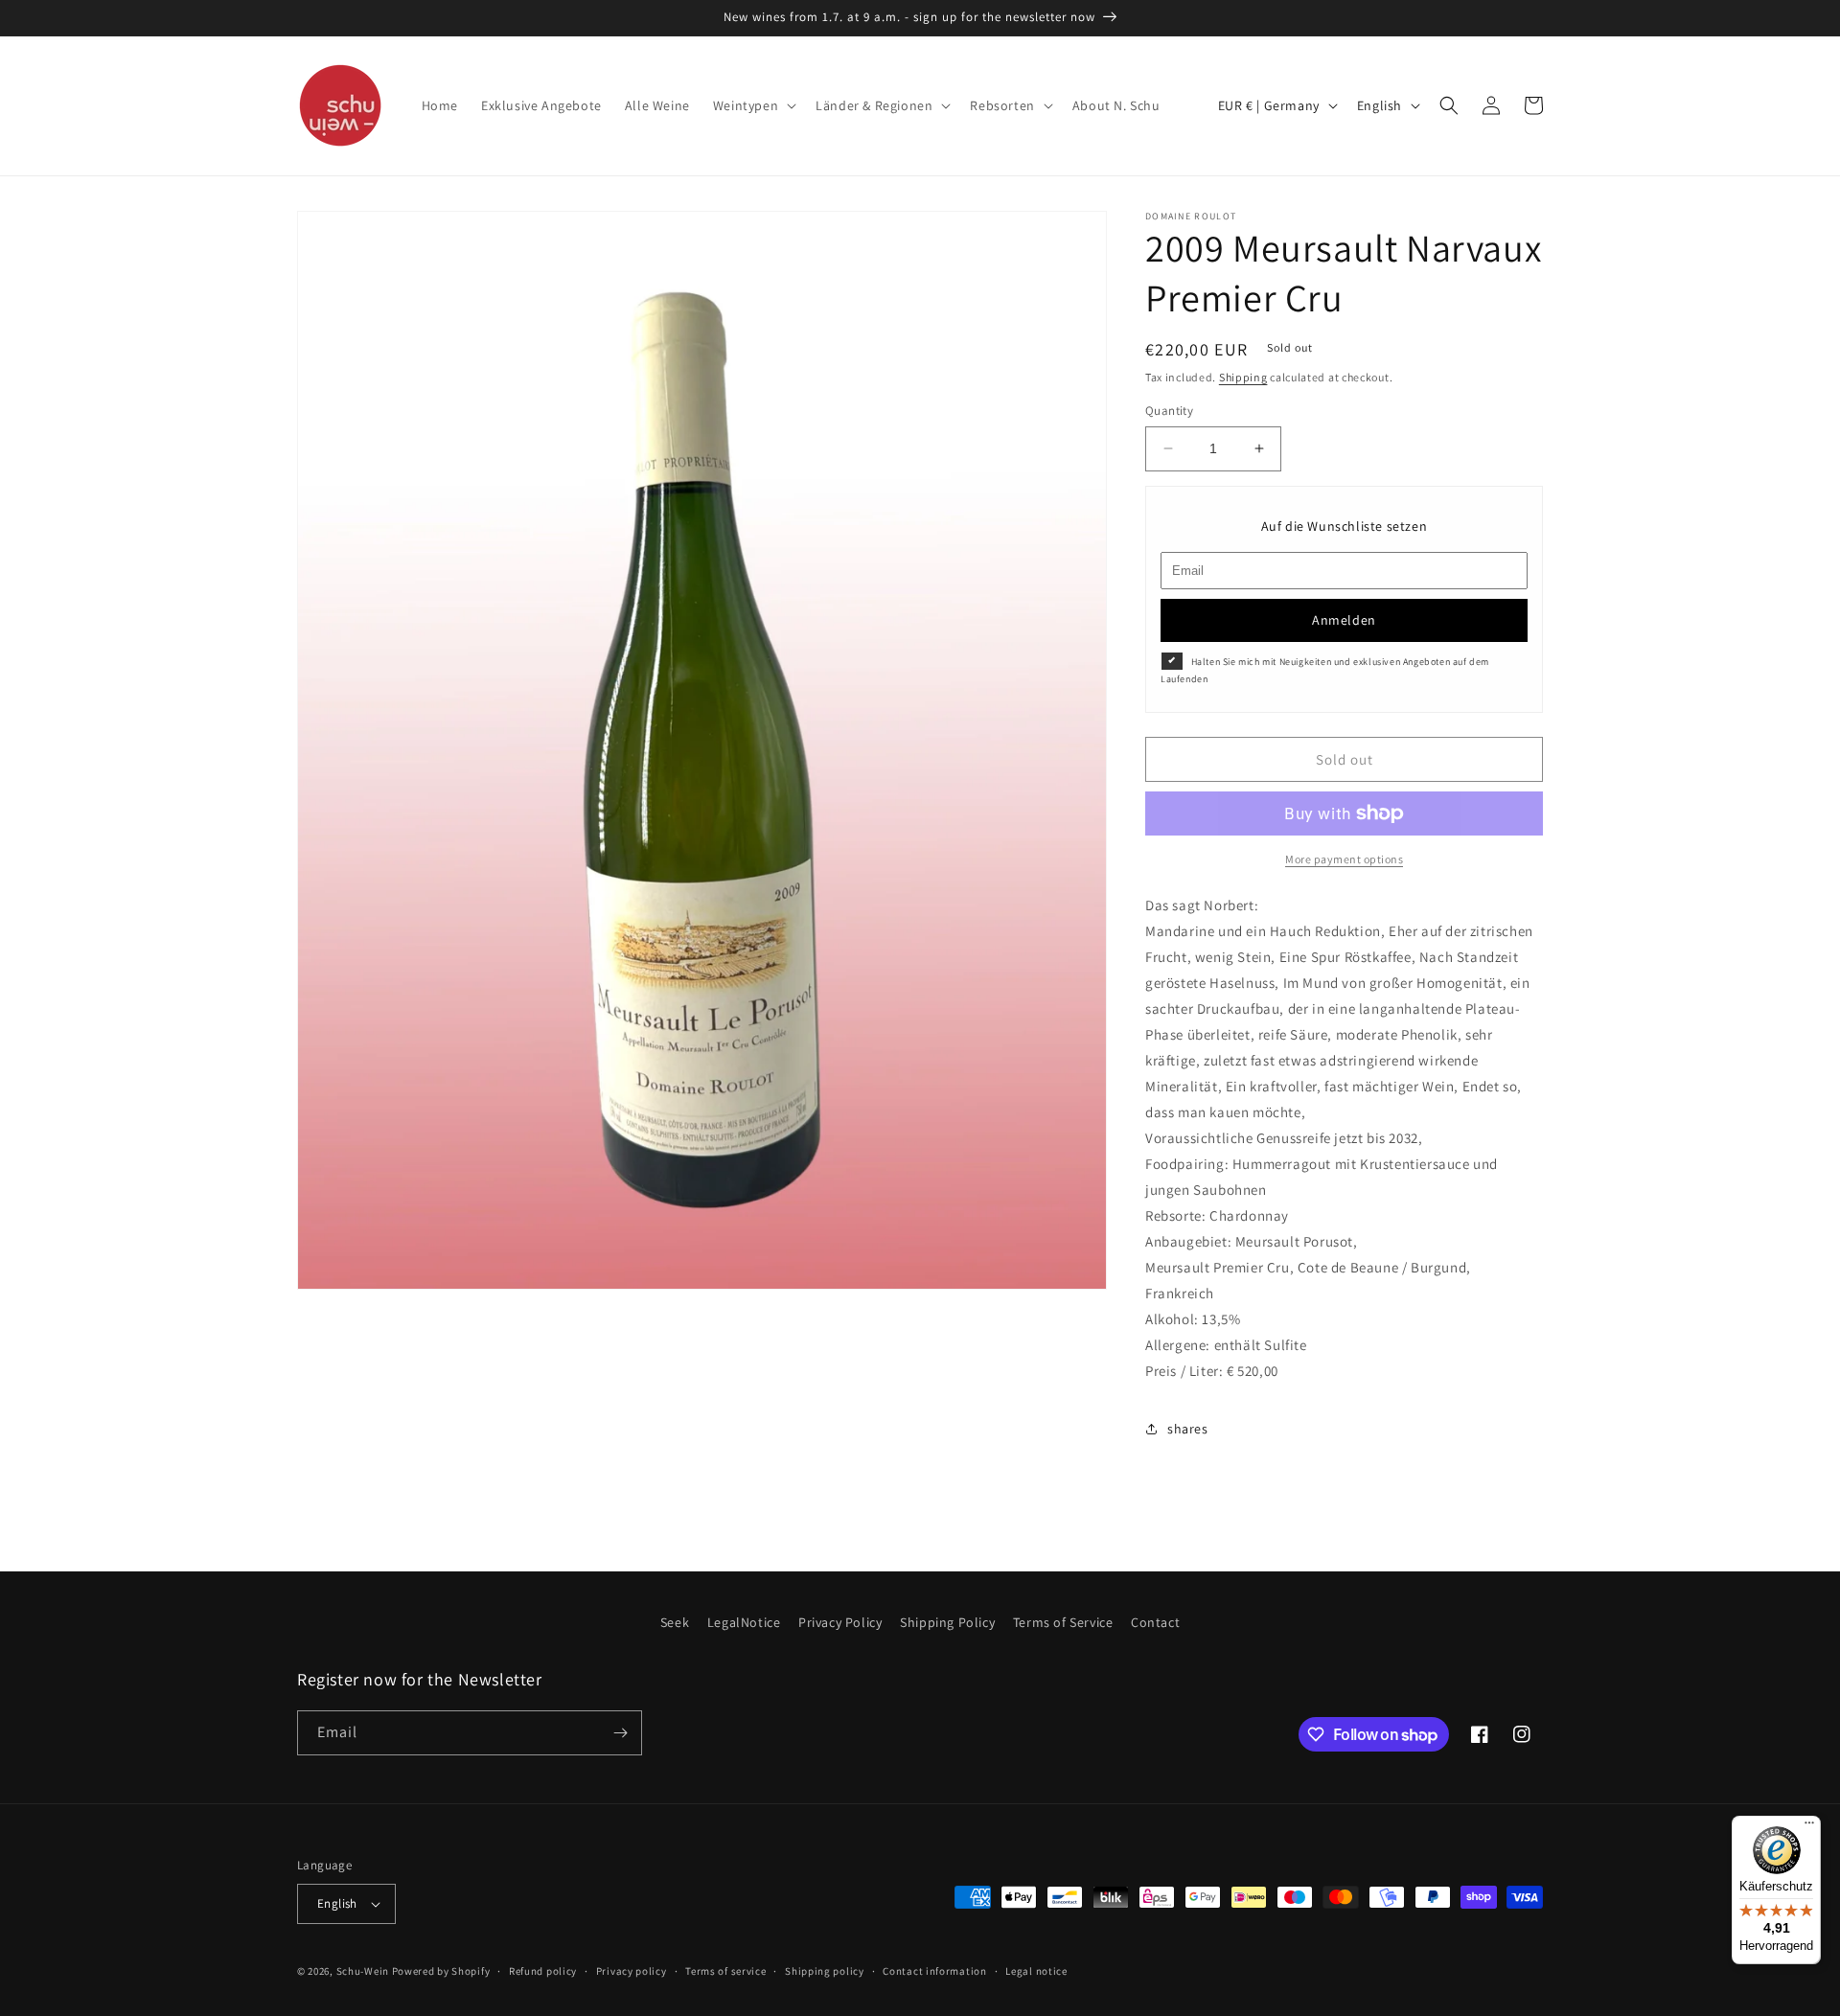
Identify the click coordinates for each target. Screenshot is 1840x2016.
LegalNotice (744, 1622)
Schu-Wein (363, 1971)
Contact (1155, 1622)
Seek (675, 1622)
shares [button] (1188, 1429)
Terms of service (725, 1971)
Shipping (1243, 377)
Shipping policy (825, 1971)
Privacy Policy (840, 1622)
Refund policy (543, 1971)
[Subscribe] (620, 1733)
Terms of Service (1063, 1622)
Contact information (934, 1971)
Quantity (1169, 411)
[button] (753, 105)
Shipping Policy (947, 1622)
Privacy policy (632, 1971)
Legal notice (1036, 1971)
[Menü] (1809, 1827)
